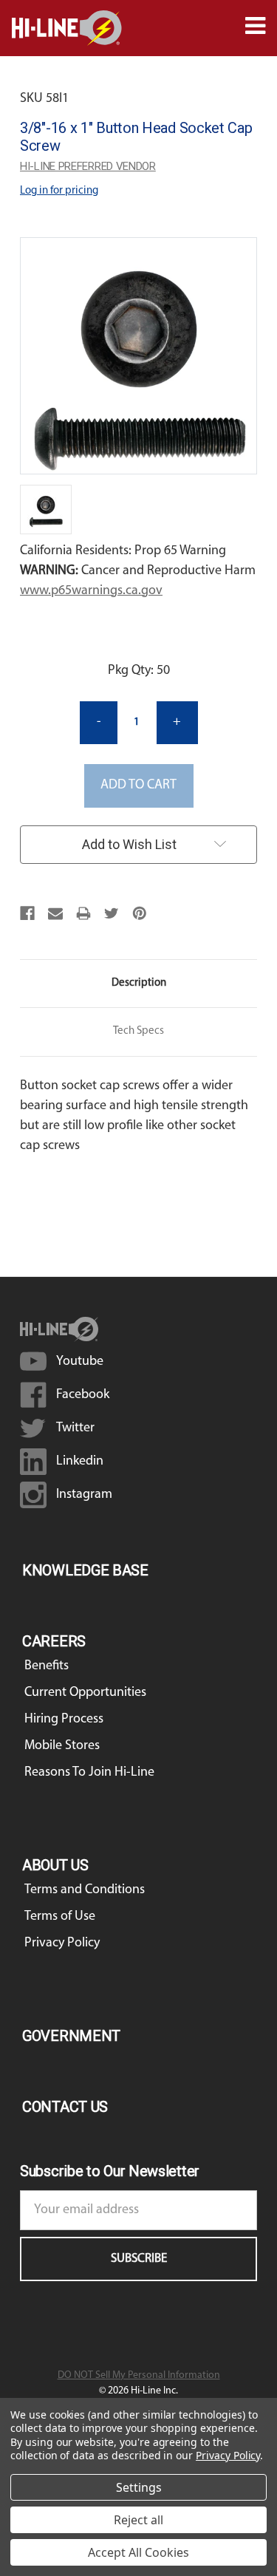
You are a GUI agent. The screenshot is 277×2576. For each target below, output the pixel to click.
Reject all (138, 2520)
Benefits (47, 1666)
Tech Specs (138, 1031)
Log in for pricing (59, 191)
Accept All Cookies (138, 2552)
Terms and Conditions (85, 1890)
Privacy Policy (62, 1943)
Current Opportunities (85, 1693)
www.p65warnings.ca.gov (91, 591)
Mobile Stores (62, 1746)
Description (139, 983)
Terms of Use (60, 1917)
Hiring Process (64, 1720)
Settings (139, 2487)
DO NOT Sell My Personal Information (139, 2375)
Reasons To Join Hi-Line (89, 1773)
